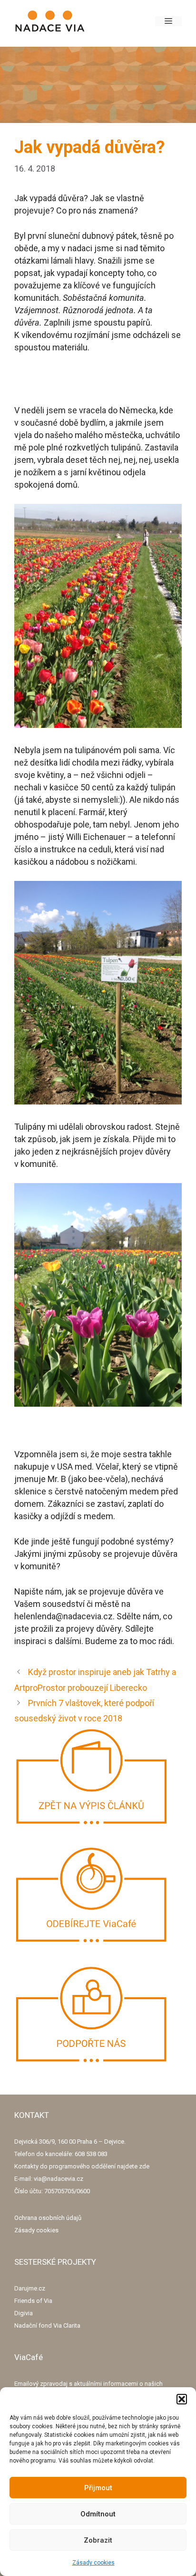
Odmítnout (98, 2514)
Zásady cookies (93, 2563)
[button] (182, 2399)
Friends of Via (33, 2301)
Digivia (24, 2313)
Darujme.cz (30, 2288)
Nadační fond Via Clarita (47, 2326)
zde (144, 2166)
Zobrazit (98, 2540)
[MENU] (168, 21)
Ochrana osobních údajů (48, 2218)
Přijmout (98, 2488)
